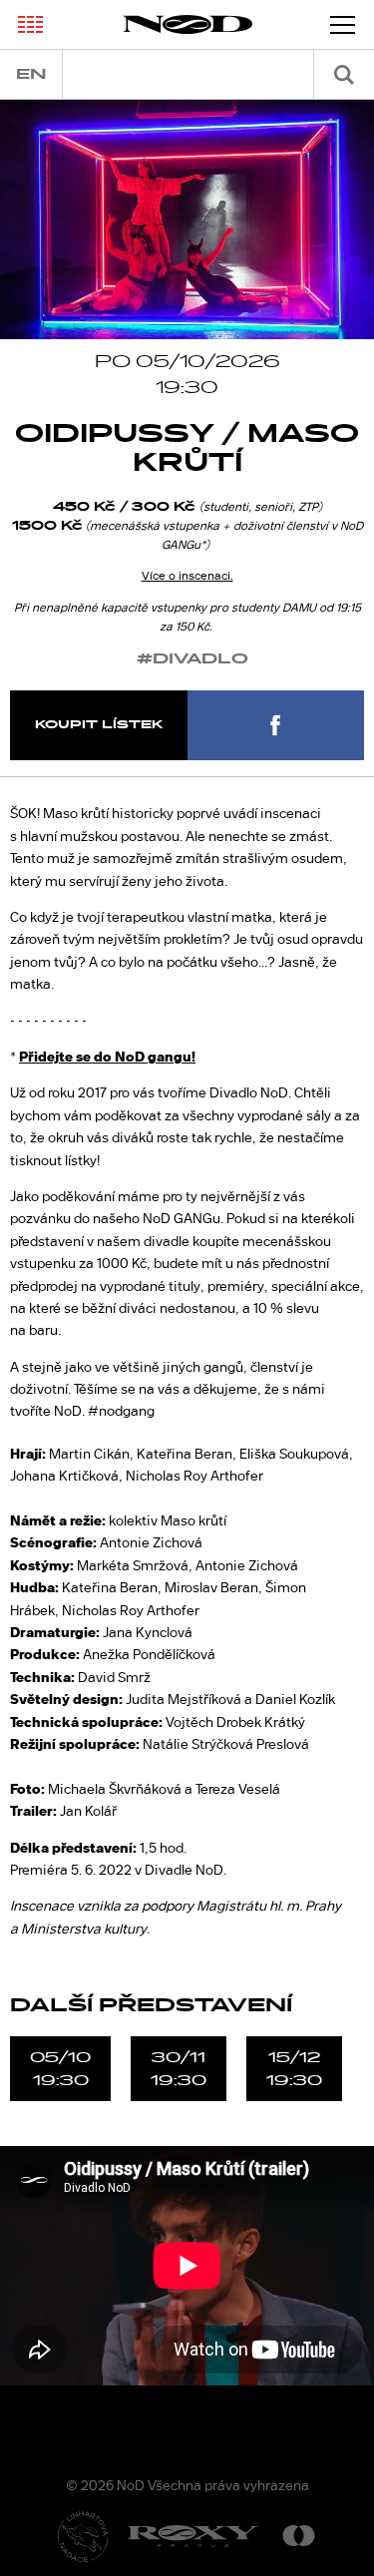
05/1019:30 (60, 2068)
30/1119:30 (179, 2068)
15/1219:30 (294, 2068)
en (31, 74)
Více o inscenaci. (187, 576)
